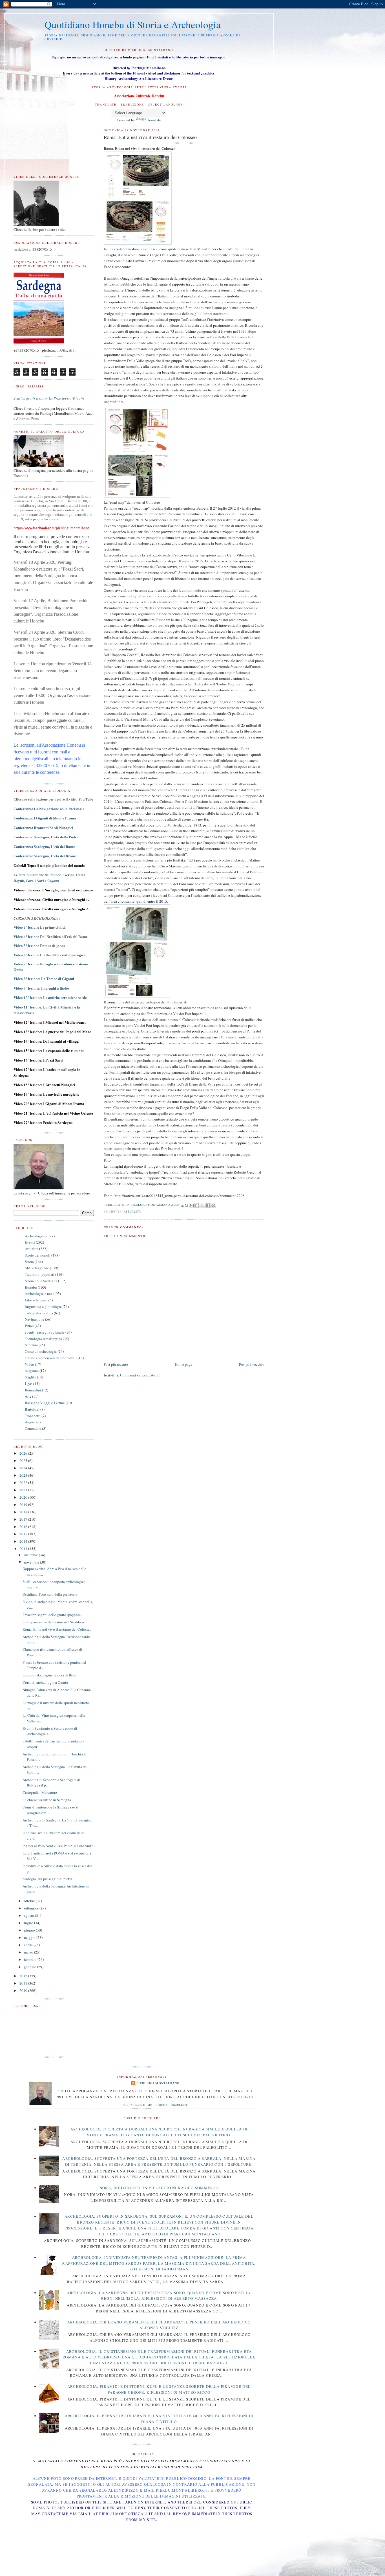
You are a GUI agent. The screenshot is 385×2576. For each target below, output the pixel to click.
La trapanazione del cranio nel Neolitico (53, 1622)
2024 (24, 1468)
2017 (24, 1519)
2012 (24, 1976)
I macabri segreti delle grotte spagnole (52, 1615)
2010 (24, 1990)
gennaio (31, 1967)
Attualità (132, 1211)
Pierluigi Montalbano (158, 2083)
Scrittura (31, 1345)
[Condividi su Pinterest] (213, 1205)
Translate (154, 120)
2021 (24, 1490)
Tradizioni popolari (40, 1274)
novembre (32, 1562)
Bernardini (33, 1390)
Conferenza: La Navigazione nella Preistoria (49, 809)
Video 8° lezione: (44, 979)
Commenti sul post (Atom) (140, 1375)
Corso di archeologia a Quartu (45, 1682)
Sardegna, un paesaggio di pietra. (48, 1879)
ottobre (30, 1901)
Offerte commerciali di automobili (51, 1358)
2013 (24, 1549)
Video (29, 1364)
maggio (30, 1937)
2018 (24, 1512)
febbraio (31, 1959)
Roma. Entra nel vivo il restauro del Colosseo (57, 1629)
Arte (28, 1396)
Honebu (31, 1287)
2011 (24, 1983)
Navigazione (35, 1319)
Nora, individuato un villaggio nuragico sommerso (159, 2188)
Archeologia (34, 1236)
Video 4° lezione (26, 937)
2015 (24, 1534)
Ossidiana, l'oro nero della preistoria (50, 1594)
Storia (29, 1262)
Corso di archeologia (41, 1351)
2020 (24, 1497)
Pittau (29, 1326)
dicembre (31, 1555)
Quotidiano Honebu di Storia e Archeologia (133, 24)
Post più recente (116, 1364)
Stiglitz (30, 1377)
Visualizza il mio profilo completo (155, 2105)
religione (32, 1371)
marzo (29, 1952)
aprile (29, 1945)
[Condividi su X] (203, 1205)
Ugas (29, 1384)
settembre (32, 1908)
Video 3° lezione (26, 927)
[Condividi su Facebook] (208, 1205)
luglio (29, 1923)
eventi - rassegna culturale (45, 1332)
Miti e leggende (37, 1268)
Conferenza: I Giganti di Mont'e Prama (45, 818)
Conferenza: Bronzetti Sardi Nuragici (43, 827)
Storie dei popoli (38, 1255)
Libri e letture (35, 1300)
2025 (24, 1461)
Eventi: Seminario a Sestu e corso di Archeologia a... (50, 1731)
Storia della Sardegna (41, 1281)
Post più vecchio (252, 1364)
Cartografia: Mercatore (40, 1792)
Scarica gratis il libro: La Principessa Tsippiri (49, 398)
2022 (24, 1483)
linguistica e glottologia (43, 1306)
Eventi (30, 1242)
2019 (24, 1505)
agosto (29, 1915)
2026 (24, 1453)
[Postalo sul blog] (197, 1205)
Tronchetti (33, 1416)
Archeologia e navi (39, 1294)
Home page (184, 1364)
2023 (24, 1475)
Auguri (30, 1422)
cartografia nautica (39, 1313)
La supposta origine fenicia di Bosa (49, 1675)
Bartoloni (32, 1409)
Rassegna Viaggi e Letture (45, 1403)
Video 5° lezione (26, 946)
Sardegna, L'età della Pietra (56, 837)
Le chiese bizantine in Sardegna (47, 1800)
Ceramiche (33, 1428)
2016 (24, 1527)
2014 (24, 1541)
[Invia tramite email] (192, 1205)
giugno (30, 1930)
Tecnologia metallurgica (43, 1339)
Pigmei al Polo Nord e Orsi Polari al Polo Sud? (58, 1846)
